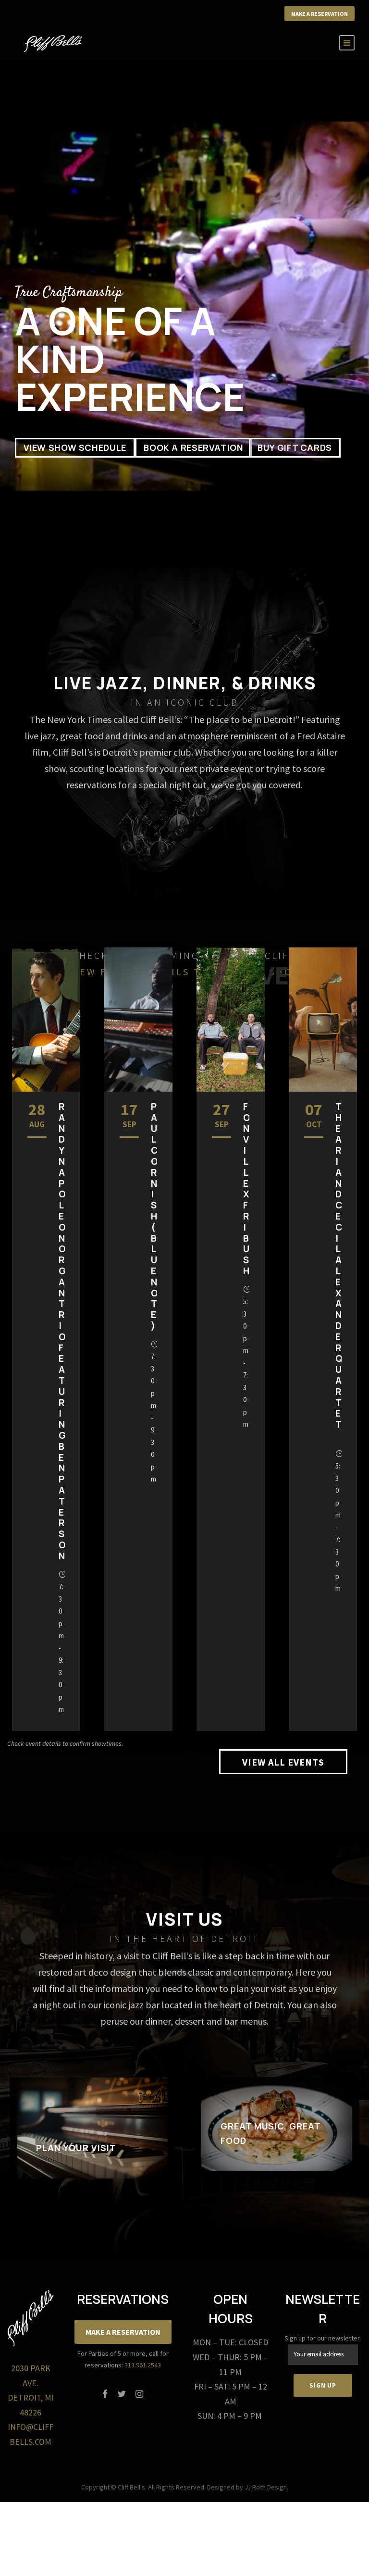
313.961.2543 (143, 2365)
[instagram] (139, 2394)
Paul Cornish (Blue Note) (154, 1216)
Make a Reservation (320, 14)
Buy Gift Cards (295, 448)
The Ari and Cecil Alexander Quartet (339, 1271)
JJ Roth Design (266, 2487)
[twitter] (122, 2394)
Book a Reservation (193, 448)
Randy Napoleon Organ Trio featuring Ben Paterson (62, 1331)
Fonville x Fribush (247, 1189)
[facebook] (105, 2394)
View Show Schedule (75, 448)
